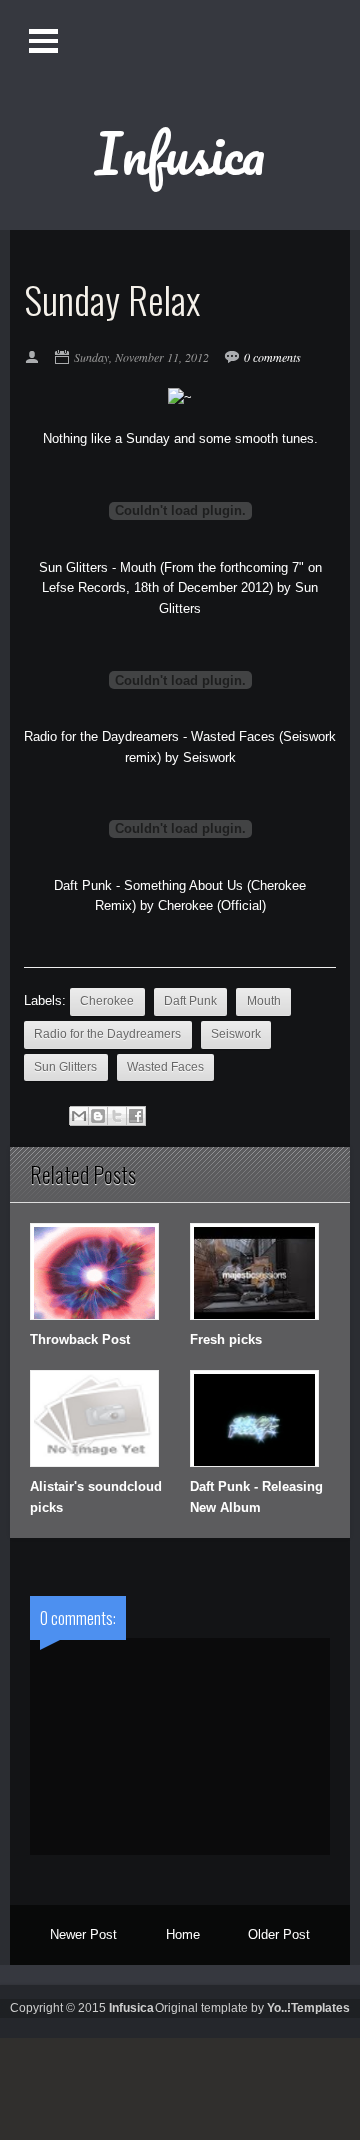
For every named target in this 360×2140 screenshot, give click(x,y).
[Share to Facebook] (136, 1116)
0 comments (272, 357)
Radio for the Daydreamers (107, 1034)
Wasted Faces (165, 1067)
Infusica (180, 153)
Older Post (279, 1934)
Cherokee (107, 1001)
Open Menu (45, 40)
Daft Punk (190, 1001)
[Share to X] (117, 1116)
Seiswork (209, 757)
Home (183, 1934)
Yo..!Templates (308, 2008)
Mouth (264, 1001)
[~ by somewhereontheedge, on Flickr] (180, 397)
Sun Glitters (65, 1067)
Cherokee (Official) (212, 905)
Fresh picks (226, 1339)
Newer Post (83, 1934)
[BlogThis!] (98, 1116)
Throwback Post (80, 1339)
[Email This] (79, 1116)
